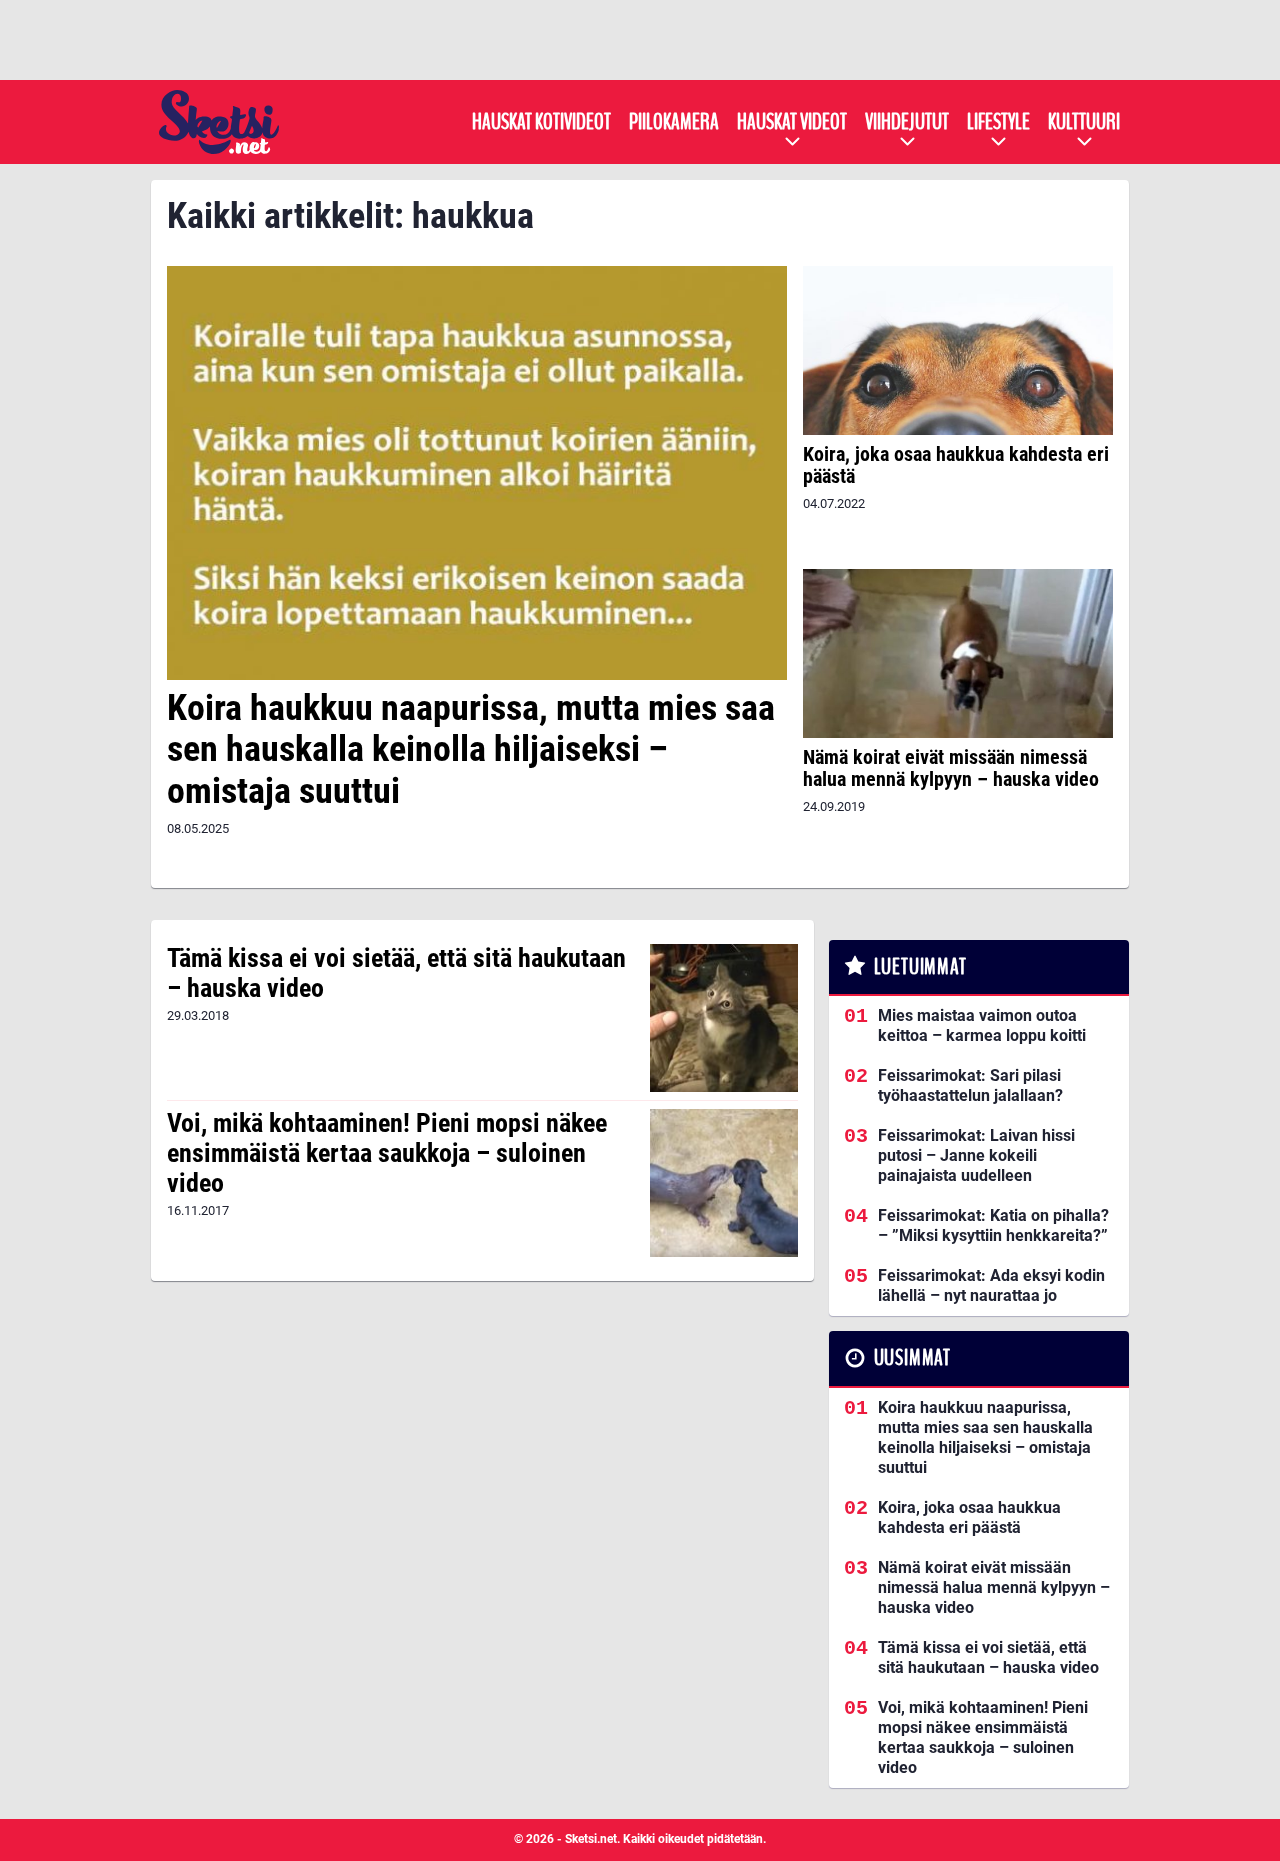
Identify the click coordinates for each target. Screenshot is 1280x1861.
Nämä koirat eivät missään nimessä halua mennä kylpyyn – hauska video (951, 768)
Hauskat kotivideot (541, 122)
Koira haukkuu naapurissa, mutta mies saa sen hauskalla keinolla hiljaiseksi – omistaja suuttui (471, 749)
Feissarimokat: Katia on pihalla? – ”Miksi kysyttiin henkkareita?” (993, 1225)
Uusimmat (912, 1358)
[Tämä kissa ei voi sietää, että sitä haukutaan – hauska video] (724, 1018)
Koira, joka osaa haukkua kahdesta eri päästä (956, 465)
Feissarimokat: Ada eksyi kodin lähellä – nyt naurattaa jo (991, 1285)
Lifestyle (998, 122)
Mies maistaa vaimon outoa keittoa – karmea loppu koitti (982, 1025)
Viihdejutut (907, 122)
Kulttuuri (1084, 122)
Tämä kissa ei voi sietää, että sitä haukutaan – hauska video (396, 973)
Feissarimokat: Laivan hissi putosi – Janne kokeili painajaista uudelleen (976, 1155)
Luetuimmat (920, 967)
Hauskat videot (792, 122)
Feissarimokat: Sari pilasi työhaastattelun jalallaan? (970, 1085)
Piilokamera (674, 122)
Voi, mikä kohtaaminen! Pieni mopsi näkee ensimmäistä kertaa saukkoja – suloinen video (387, 1153)
